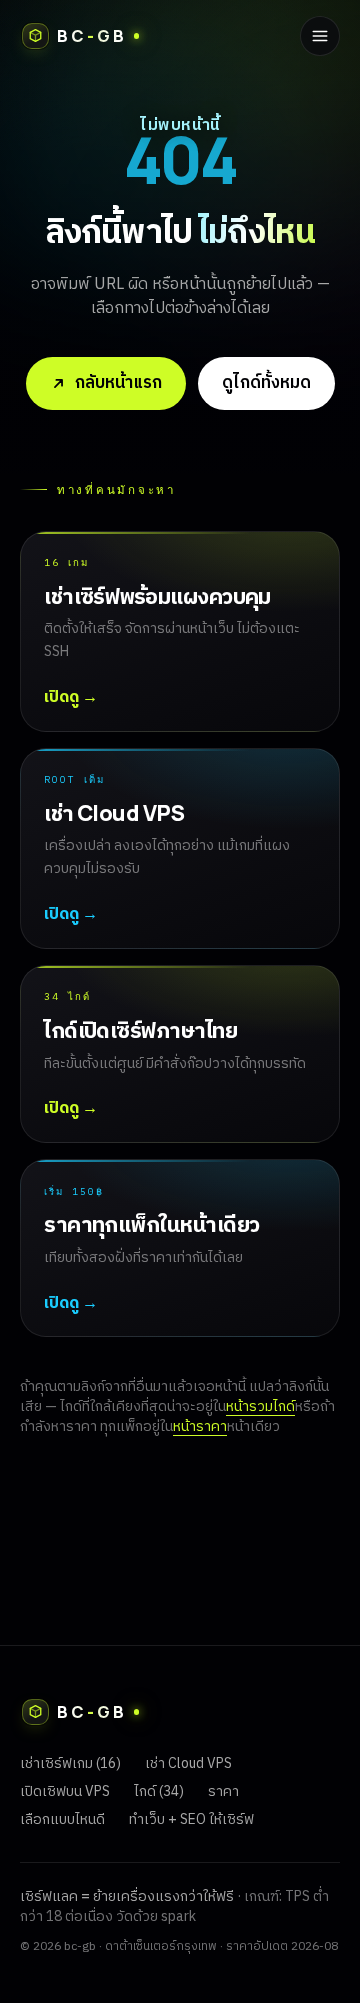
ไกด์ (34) (159, 1791)
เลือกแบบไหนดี (62, 1819)
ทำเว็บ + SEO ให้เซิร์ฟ (191, 1819)
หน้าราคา (200, 1426)
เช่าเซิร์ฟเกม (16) (70, 1763)
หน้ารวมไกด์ (260, 1406)
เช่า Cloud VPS (188, 1763)
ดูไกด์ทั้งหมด (266, 383)
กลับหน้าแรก (118, 383)
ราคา (223, 1791)
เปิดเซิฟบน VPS (65, 1791)
